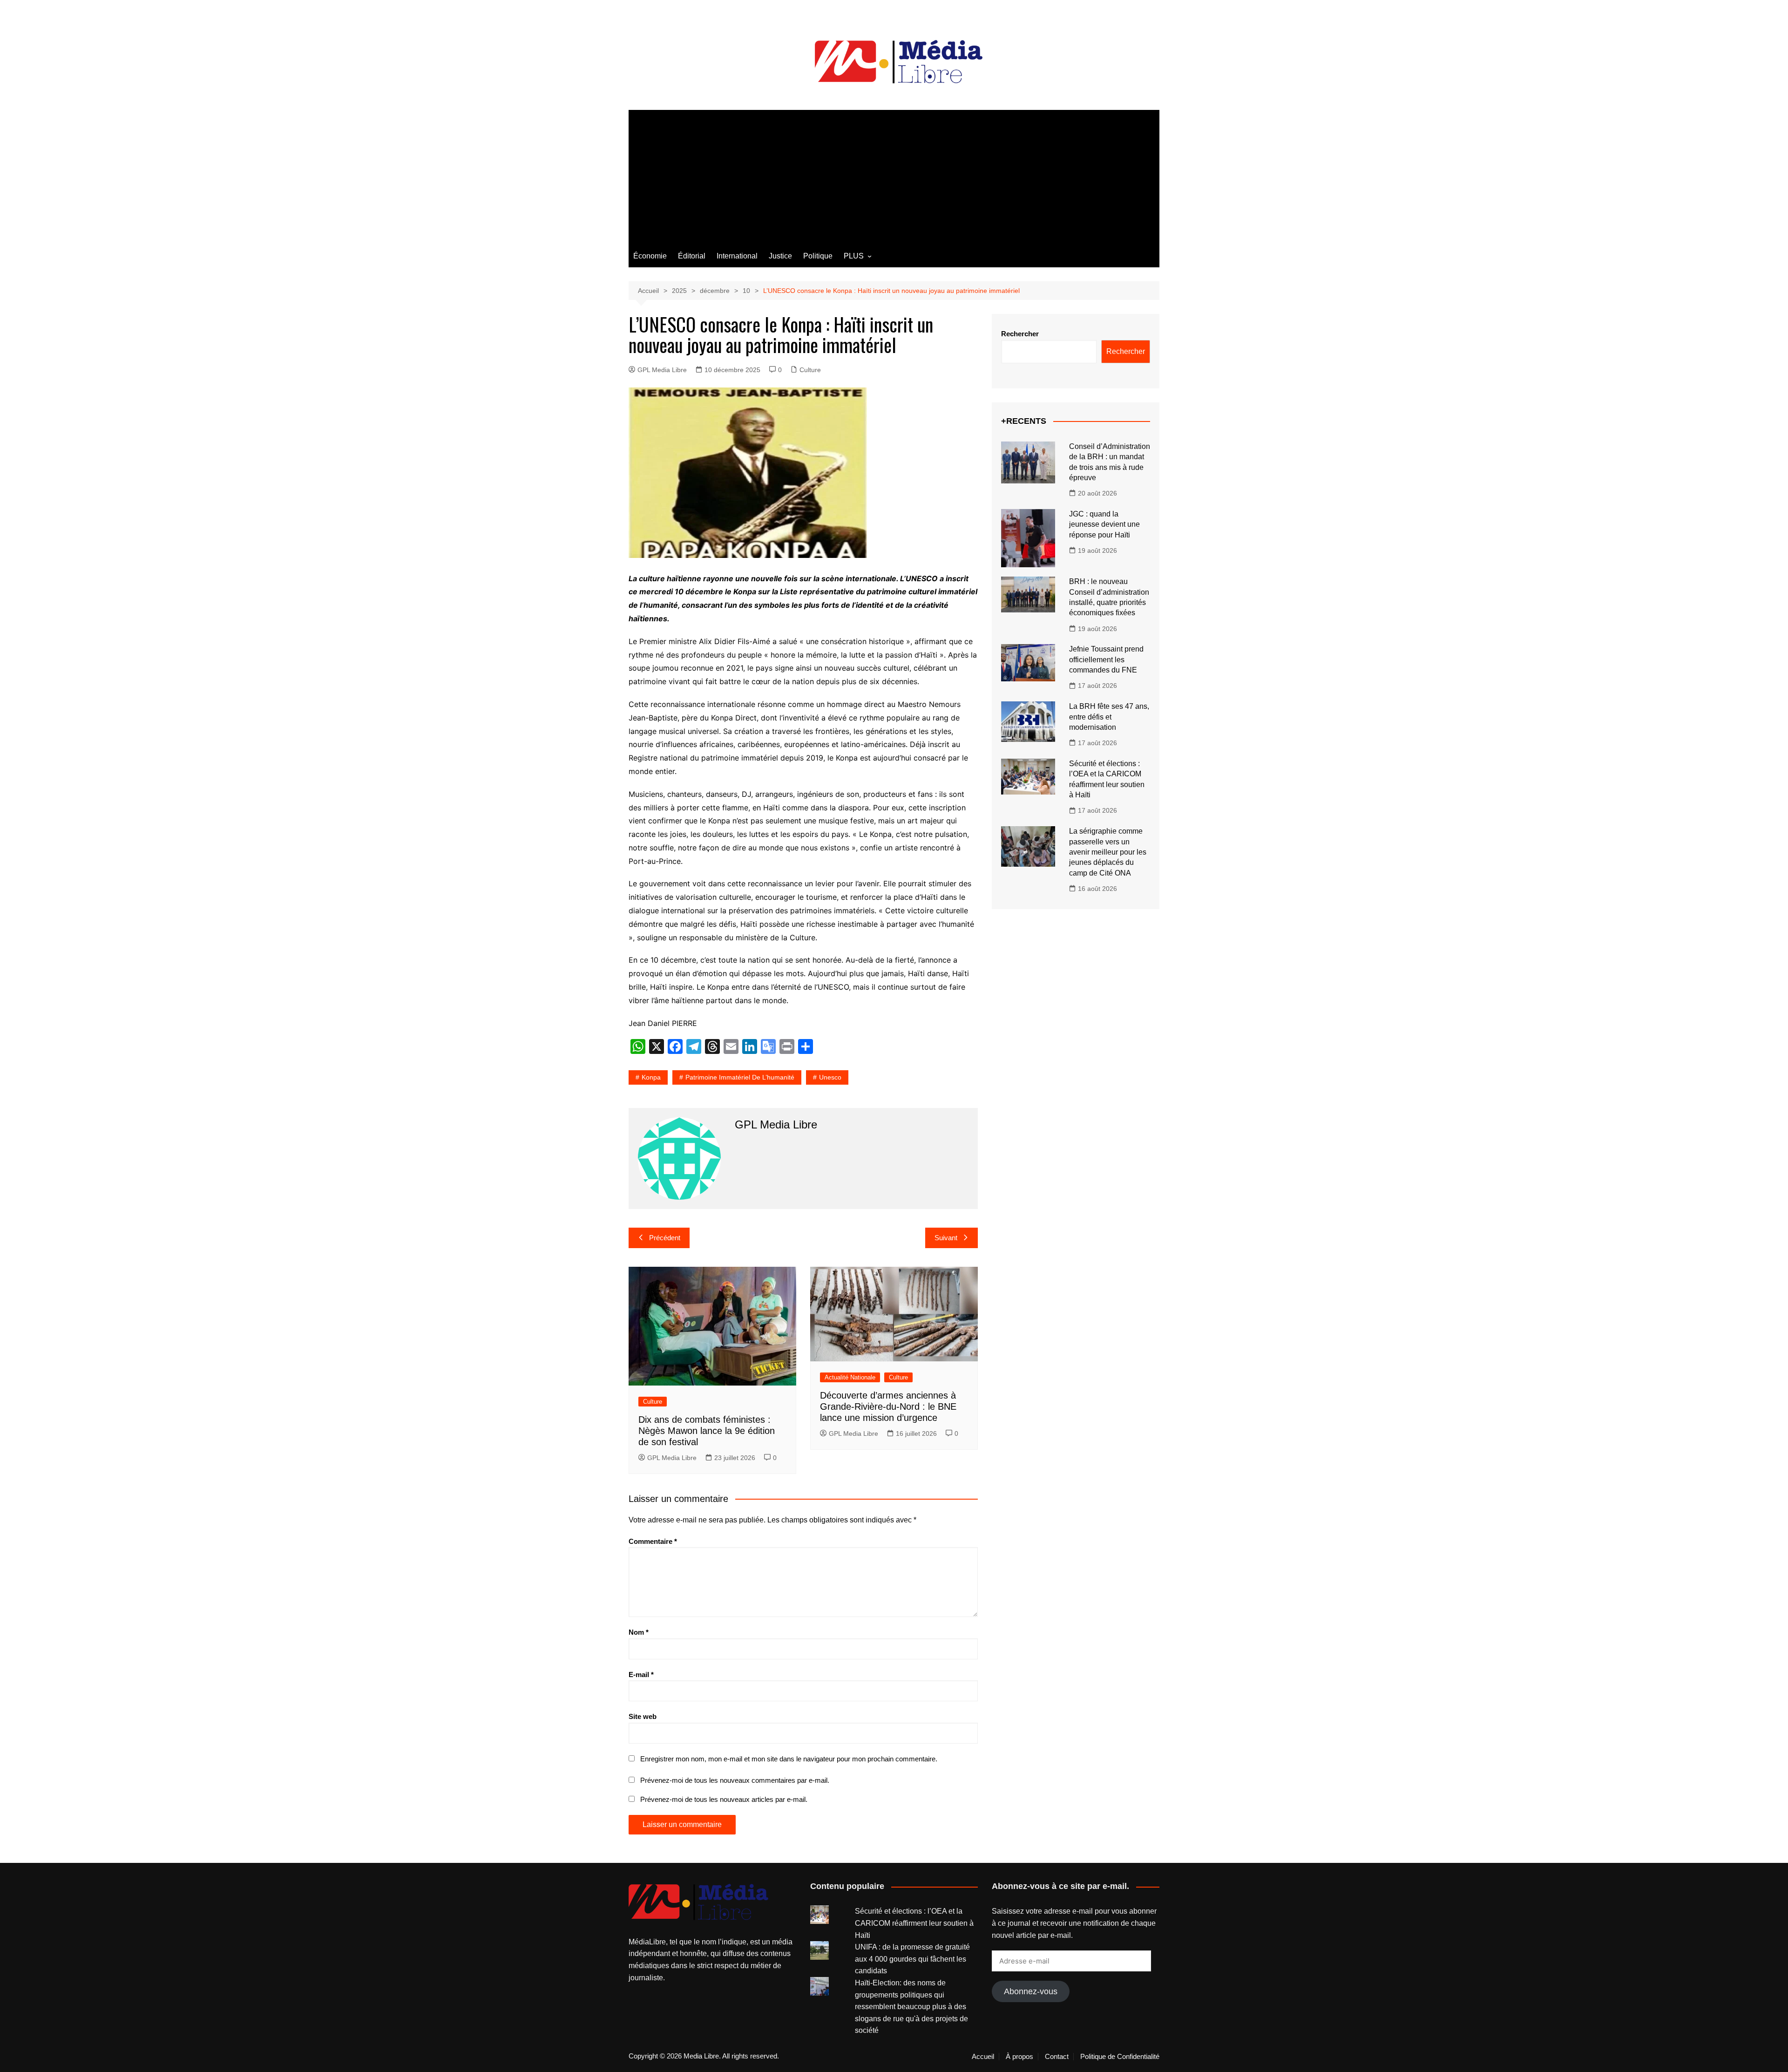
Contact (1057, 2057)
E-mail (641, 1675)
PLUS (854, 256)
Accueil (983, 2057)
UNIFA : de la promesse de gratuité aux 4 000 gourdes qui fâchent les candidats (912, 1959)
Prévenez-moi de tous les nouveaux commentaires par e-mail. (735, 1780)
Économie (650, 256)
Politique (818, 256)
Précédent (665, 1238)
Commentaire (653, 1541)
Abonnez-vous (1031, 1991)
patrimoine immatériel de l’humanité (740, 1077)
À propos (1019, 2057)
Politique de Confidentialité (1120, 2057)
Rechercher (1020, 334)
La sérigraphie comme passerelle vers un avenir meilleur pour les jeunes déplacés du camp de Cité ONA (1108, 852)
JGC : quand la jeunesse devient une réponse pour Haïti (1104, 524)
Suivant (946, 1238)
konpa (651, 1077)
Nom (639, 1632)
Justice (780, 256)
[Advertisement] (894, 175)
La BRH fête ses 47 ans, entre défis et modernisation (1109, 717)
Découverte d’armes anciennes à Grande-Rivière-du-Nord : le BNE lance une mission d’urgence (888, 1406)
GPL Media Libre (662, 370)
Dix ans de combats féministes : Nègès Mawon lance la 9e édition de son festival (707, 1431)
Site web (643, 1716)
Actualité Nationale (850, 1377)
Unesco (830, 1077)
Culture (810, 370)
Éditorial (692, 256)
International (737, 256)
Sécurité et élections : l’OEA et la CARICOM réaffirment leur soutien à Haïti (914, 1923)
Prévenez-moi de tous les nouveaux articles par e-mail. (724, 1799)
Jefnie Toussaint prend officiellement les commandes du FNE (1106, 659)
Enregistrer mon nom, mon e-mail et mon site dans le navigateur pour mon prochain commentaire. (789, 1759)
